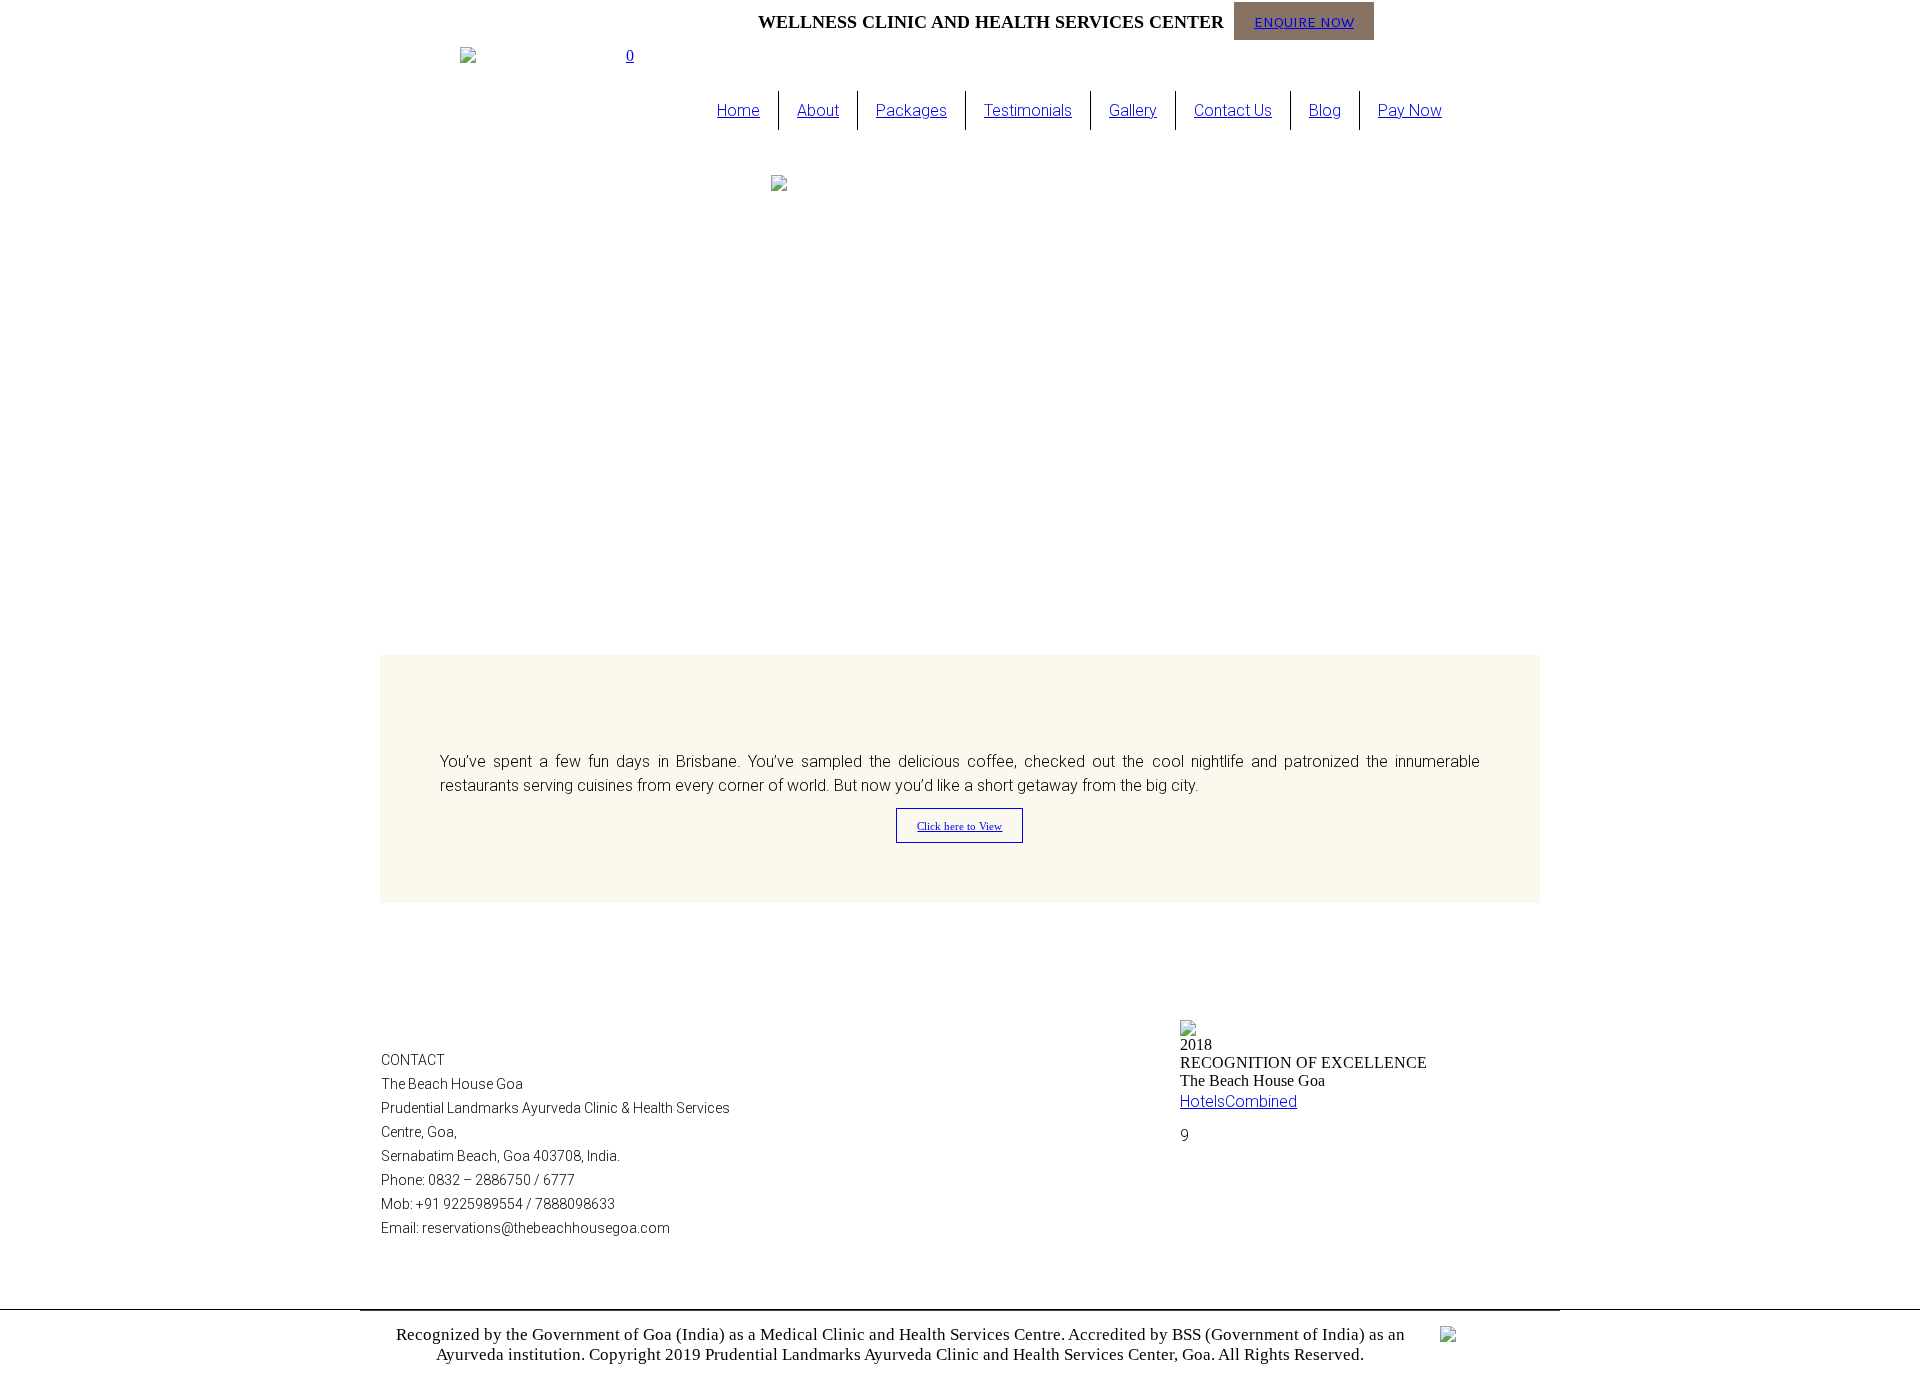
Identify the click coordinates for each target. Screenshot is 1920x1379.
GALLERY (830, 1104)
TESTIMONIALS (850, 1224)
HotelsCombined (1238, 1101)
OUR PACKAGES (852, 1080)
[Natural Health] (960, 413)
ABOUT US (835, 1056)
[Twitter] (1466, 20)
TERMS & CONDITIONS (872, 1176)
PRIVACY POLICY (854, 1152)
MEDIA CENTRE (849, 1128)
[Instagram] (1406, 20)
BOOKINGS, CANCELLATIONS (891, 1200)
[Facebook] (1436, 20)
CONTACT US (843, 1248)
